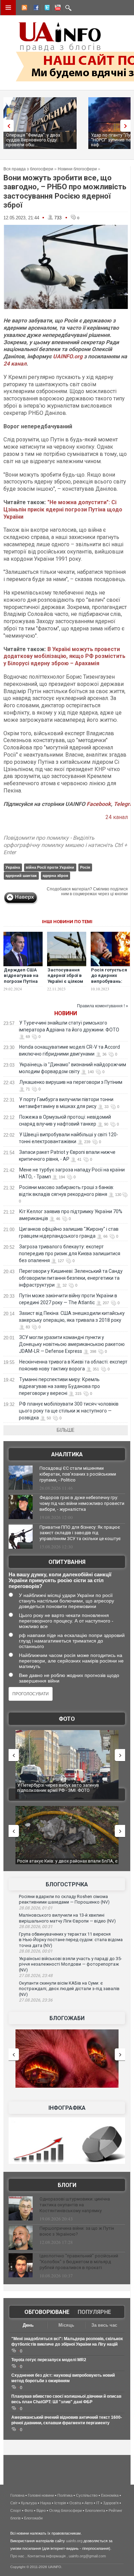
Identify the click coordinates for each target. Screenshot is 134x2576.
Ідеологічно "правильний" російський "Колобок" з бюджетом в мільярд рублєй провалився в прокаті (79, 2262)
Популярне (94, 2312)
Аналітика (67, 1454)
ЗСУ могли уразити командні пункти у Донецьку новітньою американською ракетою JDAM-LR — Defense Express (72, 1344)
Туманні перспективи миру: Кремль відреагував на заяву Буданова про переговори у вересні (59, 1386)
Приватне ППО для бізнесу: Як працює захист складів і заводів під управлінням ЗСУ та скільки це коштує (80, 1533)
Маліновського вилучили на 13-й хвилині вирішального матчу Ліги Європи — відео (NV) (67, 1918)
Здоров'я (111, 2503)
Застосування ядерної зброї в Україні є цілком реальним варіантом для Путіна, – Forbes (66, 985)
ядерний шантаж (21, 876)
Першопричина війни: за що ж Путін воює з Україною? (77, 2231)
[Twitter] (46, 9)
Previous (7, 126)
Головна (17, 2495)
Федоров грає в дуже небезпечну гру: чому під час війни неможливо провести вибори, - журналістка (82, 1503)
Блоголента (95, 2510)
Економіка (110, 2495)
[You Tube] (57, 9)
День (28, 2325)
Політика (65, 2495)
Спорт (16, 2510)
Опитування (67, 1562)
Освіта (75, 2503)
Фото (67, 1719)
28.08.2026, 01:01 (36, 1908)
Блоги (67, 2185)
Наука (46, 2503)
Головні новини (41, 2495)
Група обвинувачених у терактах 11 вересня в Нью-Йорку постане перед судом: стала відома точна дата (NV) (71, 1940)
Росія (85, 867)
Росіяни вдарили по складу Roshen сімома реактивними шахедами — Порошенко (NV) (64, 1899)
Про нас (17, 2556)
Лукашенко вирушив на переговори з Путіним (71, 1082)
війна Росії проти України (50, 867)
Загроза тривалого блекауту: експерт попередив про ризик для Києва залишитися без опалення (70, 1254)
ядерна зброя (55, 876)
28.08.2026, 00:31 (36, 1927)
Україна (13, 867)
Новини (66, 1013)
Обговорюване (47, 2312)
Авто (89, 2503)
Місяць (66, 2325)
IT (98, 2503)
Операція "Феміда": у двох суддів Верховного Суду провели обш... (33, 140)
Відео (41, 2510)
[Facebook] (35, 9)
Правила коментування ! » (103, 1006)
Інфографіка (67, 2108)
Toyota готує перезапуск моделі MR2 (49, 2360)
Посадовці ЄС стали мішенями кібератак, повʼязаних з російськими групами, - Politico (78, 1474)
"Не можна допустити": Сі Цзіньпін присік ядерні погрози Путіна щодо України (63, 510)
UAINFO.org (68, 356)
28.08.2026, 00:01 (36, 1951)
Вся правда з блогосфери (28, 169)
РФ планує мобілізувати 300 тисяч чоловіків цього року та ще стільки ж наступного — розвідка (69, 1411)
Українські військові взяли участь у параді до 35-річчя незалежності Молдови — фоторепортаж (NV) (70, 1964)
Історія (60, 2503)
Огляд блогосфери (65, 2510)
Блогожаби (67, 2018)
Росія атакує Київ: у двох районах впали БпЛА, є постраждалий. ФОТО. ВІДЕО (61, 1864)
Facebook (99, 804)
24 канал (15, 364)
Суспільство (87, 2495)
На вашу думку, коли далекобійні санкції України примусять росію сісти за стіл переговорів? (60, 1580)
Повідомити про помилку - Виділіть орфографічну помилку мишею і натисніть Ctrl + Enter (65, 845)
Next (127, 126)
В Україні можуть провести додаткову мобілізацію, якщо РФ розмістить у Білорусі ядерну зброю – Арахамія (64, 656)
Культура (29, 2503)
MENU (8, 8)
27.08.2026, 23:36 (36, 2000)
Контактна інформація (47, 2556)
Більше (66, 1430)
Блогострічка (67, 1884)
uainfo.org (74, 2541)
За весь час (104, 2325)
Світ (14, 2503)
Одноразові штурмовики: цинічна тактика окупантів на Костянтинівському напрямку (75, 2205)
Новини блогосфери (77, 169)
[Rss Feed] (24, 9)
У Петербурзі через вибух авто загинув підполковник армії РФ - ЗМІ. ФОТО (51, 1788)
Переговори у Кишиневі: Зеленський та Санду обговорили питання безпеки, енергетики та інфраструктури (71, 1278)
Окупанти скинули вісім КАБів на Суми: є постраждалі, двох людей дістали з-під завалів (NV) (69, 1989)
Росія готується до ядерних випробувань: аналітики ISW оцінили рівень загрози (109, 985)
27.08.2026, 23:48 (36, 1976)
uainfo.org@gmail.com (87, 2556)
